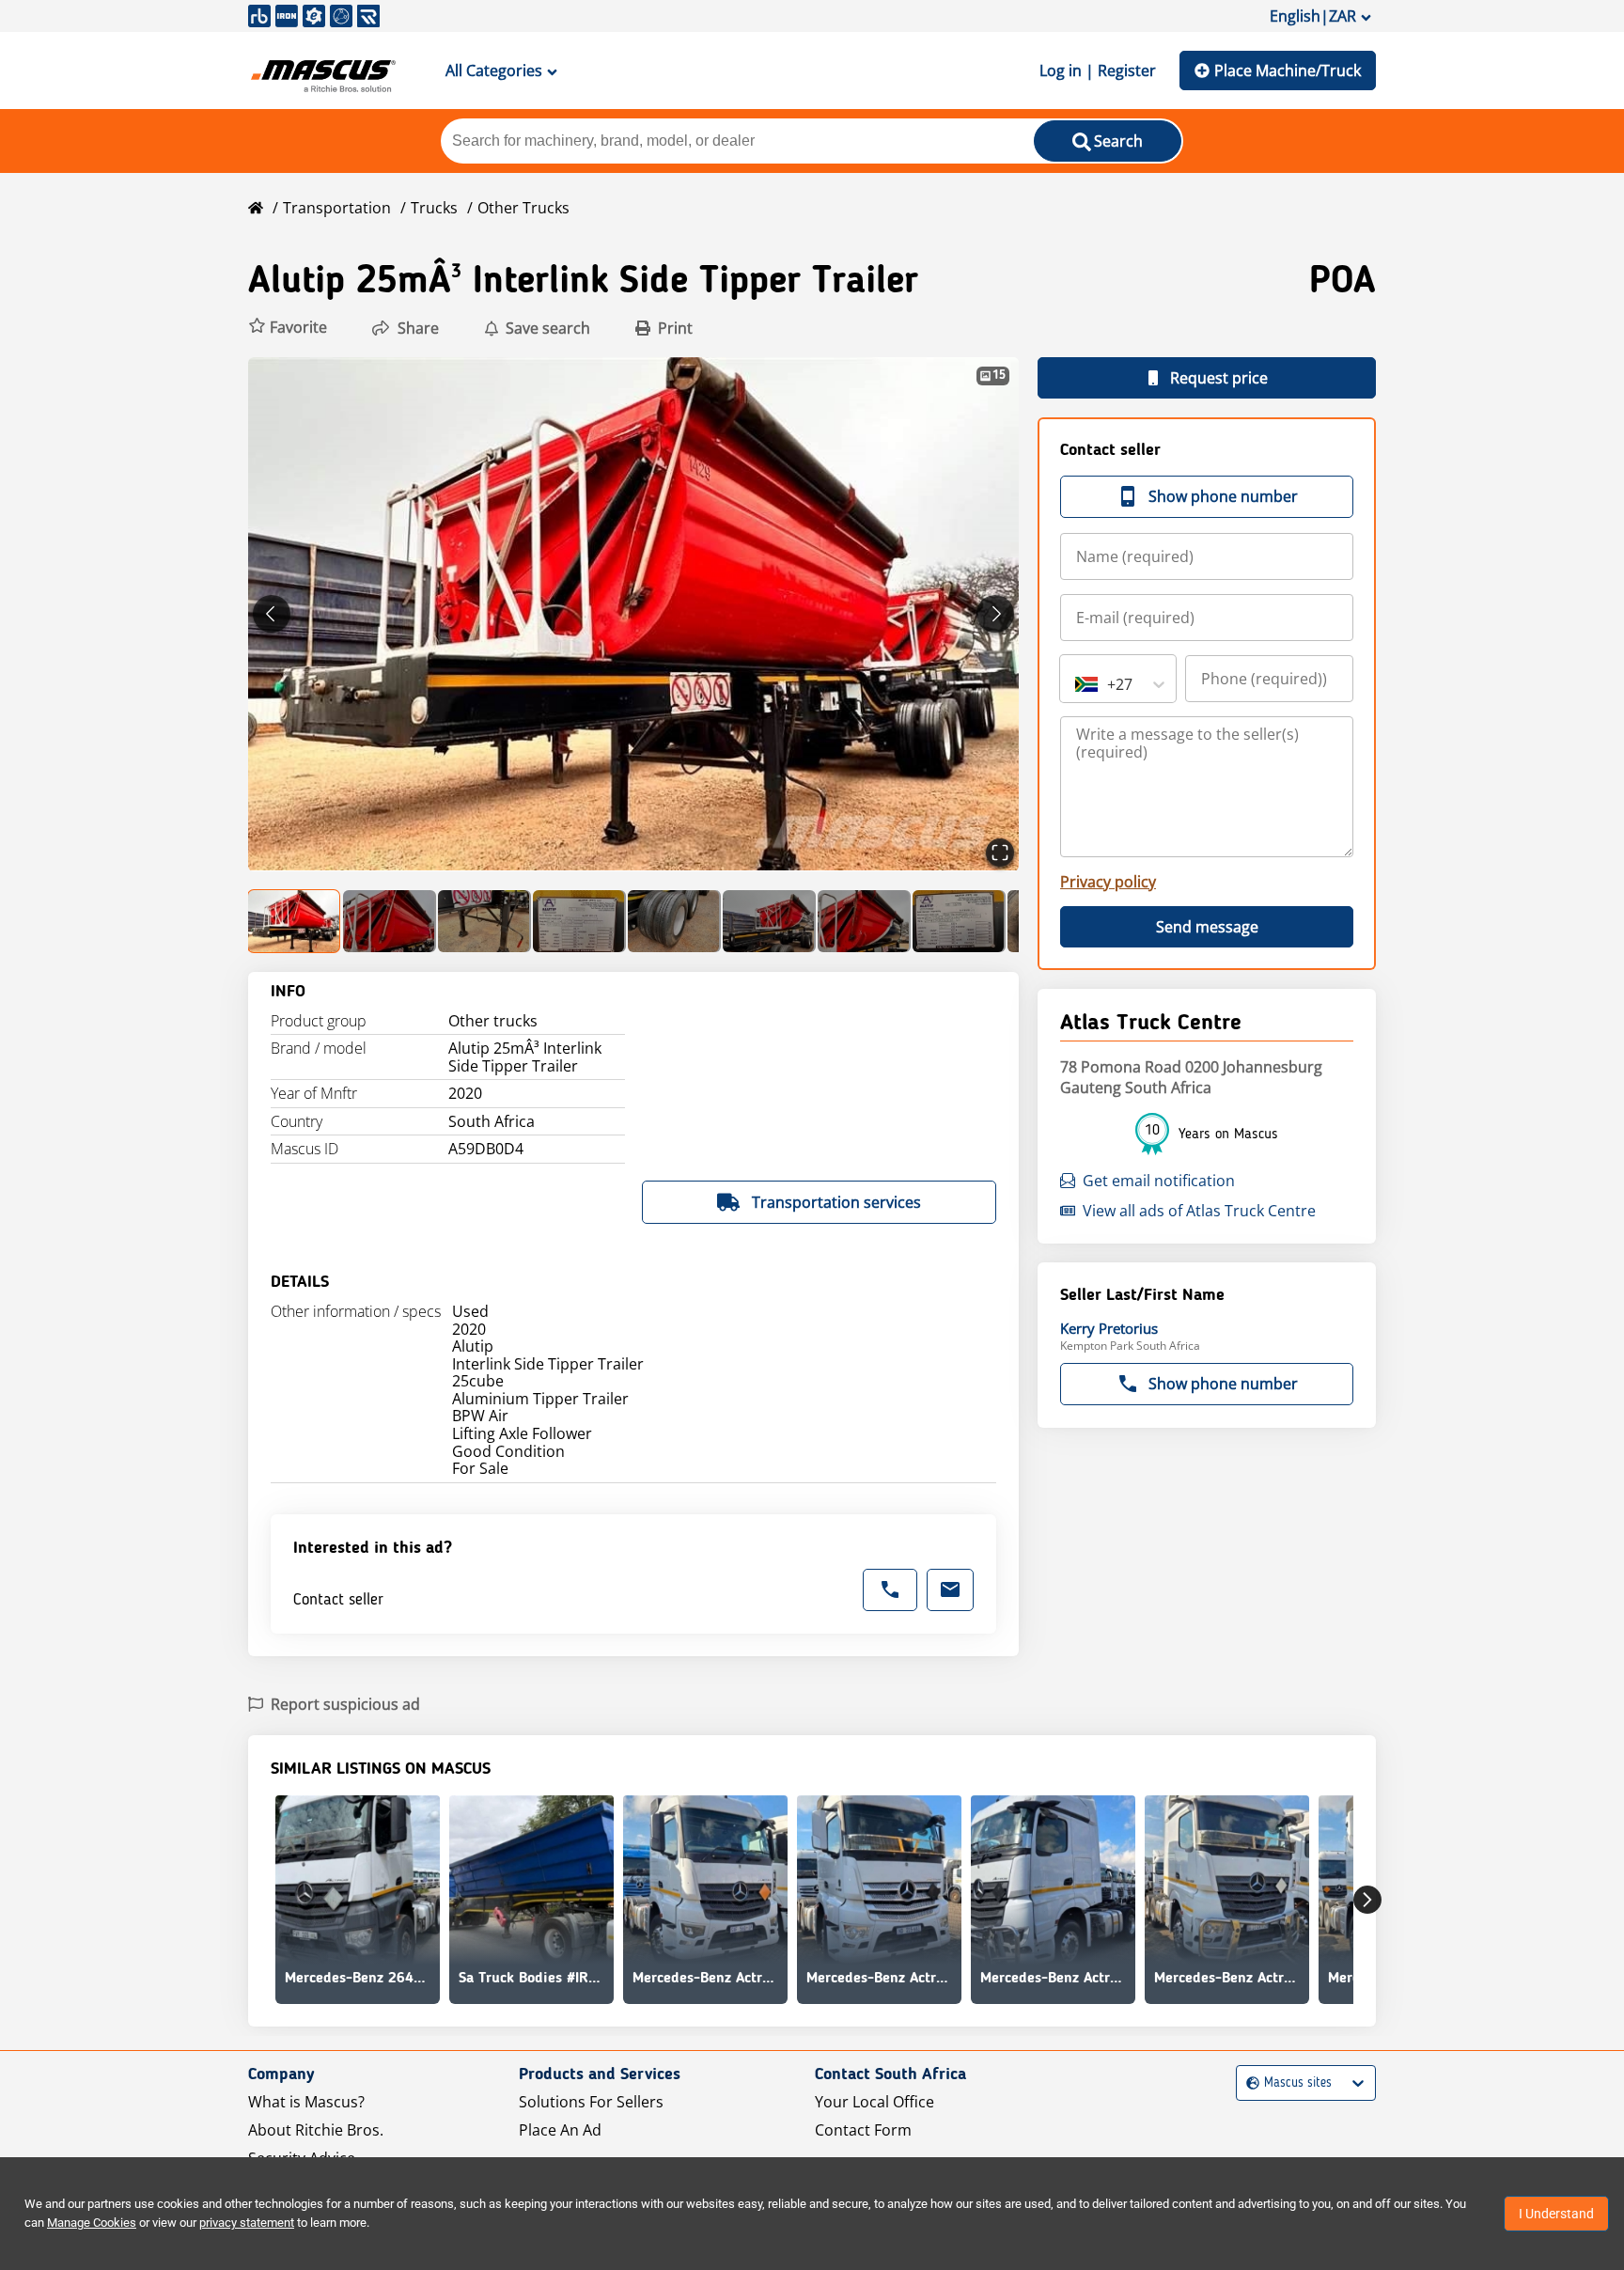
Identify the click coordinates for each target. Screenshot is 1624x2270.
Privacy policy (1108, 882)
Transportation (337, 208)
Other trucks (523, 208)
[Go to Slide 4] (579, 921)
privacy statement (247, 2223)
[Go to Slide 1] (295, 921)
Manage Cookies (92, 2223)
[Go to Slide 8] (959, 921)
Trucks (434, 208)
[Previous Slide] (272, 614)
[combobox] (1077, 684)
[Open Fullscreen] (1000, 853)
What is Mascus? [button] (306, 2102)
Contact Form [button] (863, 2130)
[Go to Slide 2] (390, 921)
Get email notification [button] (1159, 1181)
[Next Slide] (995, 614)
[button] (288, 328)
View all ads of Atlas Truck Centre (1199, 1211)
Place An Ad (560, 2130)
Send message (1207, 927)
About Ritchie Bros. (316, 2130)
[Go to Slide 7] (864, 921)
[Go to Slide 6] (769, 921)
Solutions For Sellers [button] (591, 2102)
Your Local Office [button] (874, 2102)
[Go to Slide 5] (674, 921)
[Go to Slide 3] (484, 921)
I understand (1556, 2214)
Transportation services (836, 1202)
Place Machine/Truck (1288, 70)
